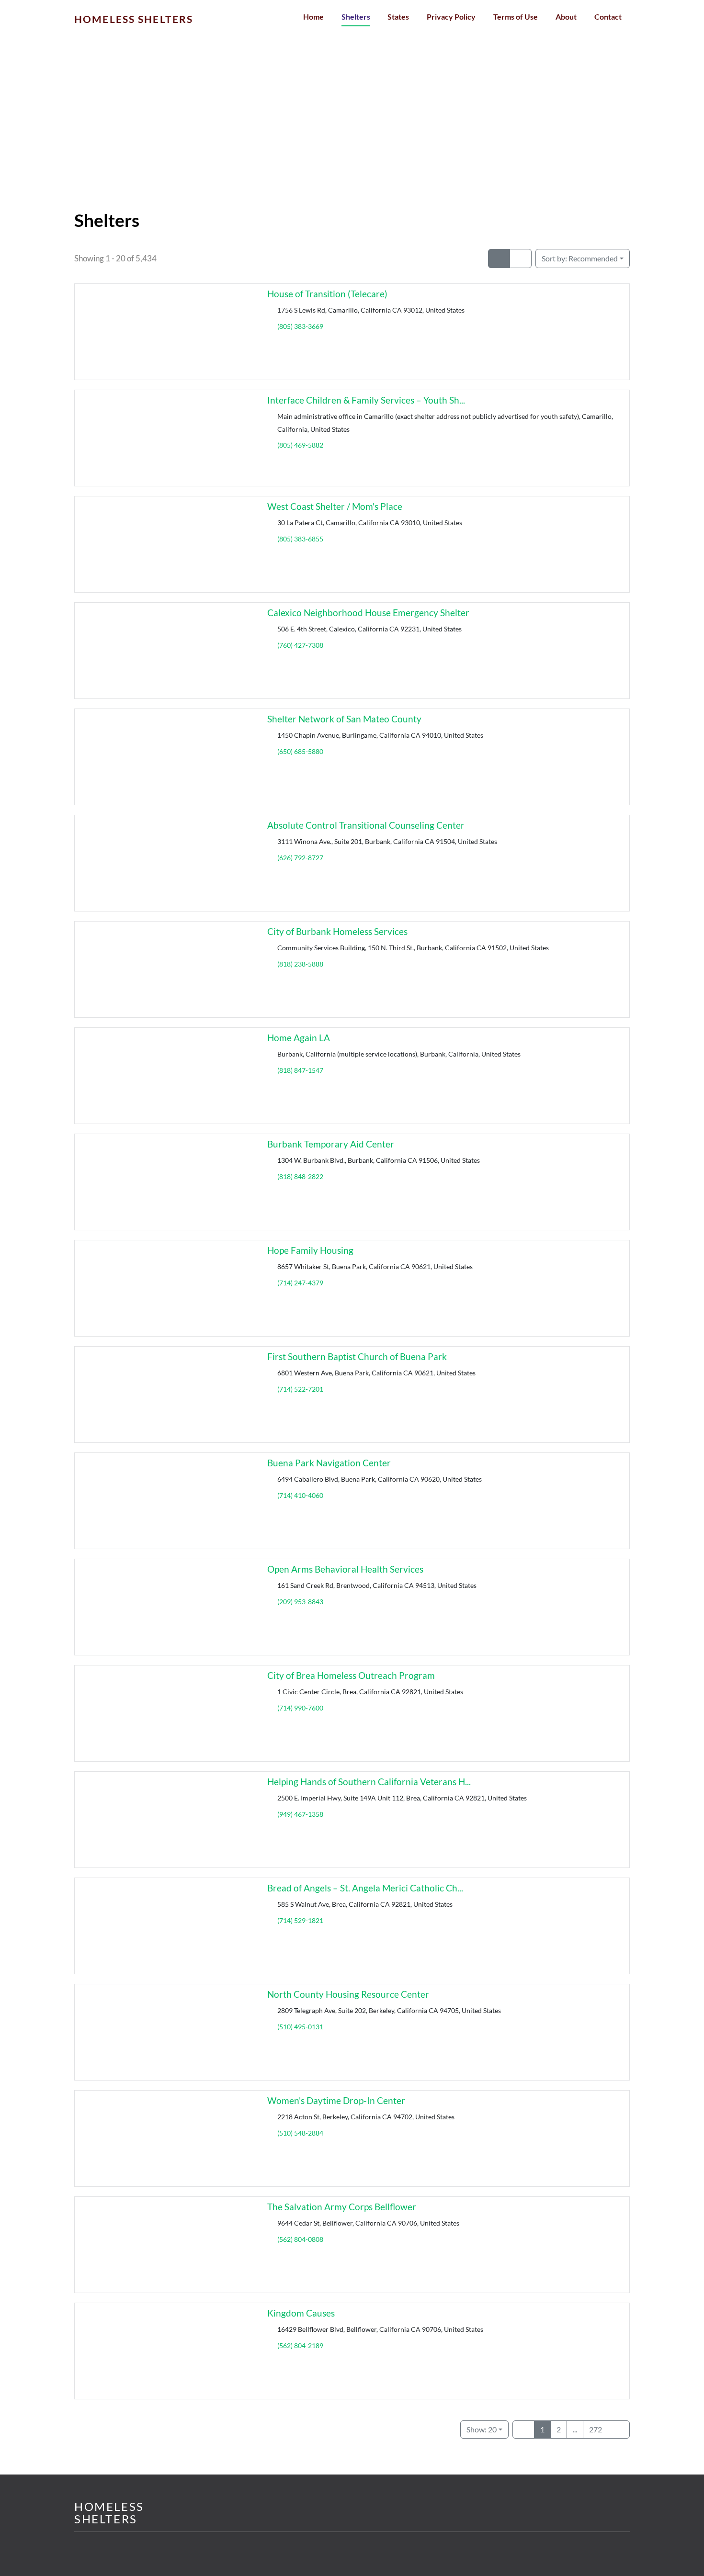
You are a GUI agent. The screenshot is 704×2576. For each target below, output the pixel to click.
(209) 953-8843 (300, 1602)
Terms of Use (516, 17)
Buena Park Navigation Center (329, 1463)
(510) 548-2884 (300, 2133)
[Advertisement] (352, 139)
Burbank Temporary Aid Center (331, 1144)
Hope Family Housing (310, 1250)
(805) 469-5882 (300, 445)
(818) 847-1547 (300, 1070)
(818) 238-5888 (300, 964)
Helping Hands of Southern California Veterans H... (369, 1782)
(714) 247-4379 (300, 1283)
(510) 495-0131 (300, 2027)
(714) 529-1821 (300, 1920)
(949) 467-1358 (300, 1814)
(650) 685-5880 (300, 751)
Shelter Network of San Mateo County (344, 719)
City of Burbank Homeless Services (337, 931)
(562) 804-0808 (300, 2239)
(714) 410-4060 (300, 1495)
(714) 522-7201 (300, 1389)
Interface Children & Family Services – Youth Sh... (366, 400)
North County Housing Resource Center (348, 1994)
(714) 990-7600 (300, 1708)
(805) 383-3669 (300, 326)
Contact (608, 17)
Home (313, 17)
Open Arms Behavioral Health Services (345, 1569)
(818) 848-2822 (300, 1176)
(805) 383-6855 (300, 539)
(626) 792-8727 (300, 858)
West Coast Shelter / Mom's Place (335, 506)
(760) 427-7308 (300, 645)
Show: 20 (482, 2429)
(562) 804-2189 (300, 2345)
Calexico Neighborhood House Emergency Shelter (368, 613)
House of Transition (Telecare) (327, 294)
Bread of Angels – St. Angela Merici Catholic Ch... (365, 1888)
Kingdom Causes (301, 2313)
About (566, 17)
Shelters (356, 17)
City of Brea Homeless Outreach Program (351, 1675)
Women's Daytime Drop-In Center (336, 2100)
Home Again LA (299, 1038)
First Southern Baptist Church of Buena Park (357, 1356)
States (398, 17)
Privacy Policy (451, 17)
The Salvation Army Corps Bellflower (342, 2207)
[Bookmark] (86, 371)
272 (596, 2429)
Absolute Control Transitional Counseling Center (366, 825)
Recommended (580, 258)
